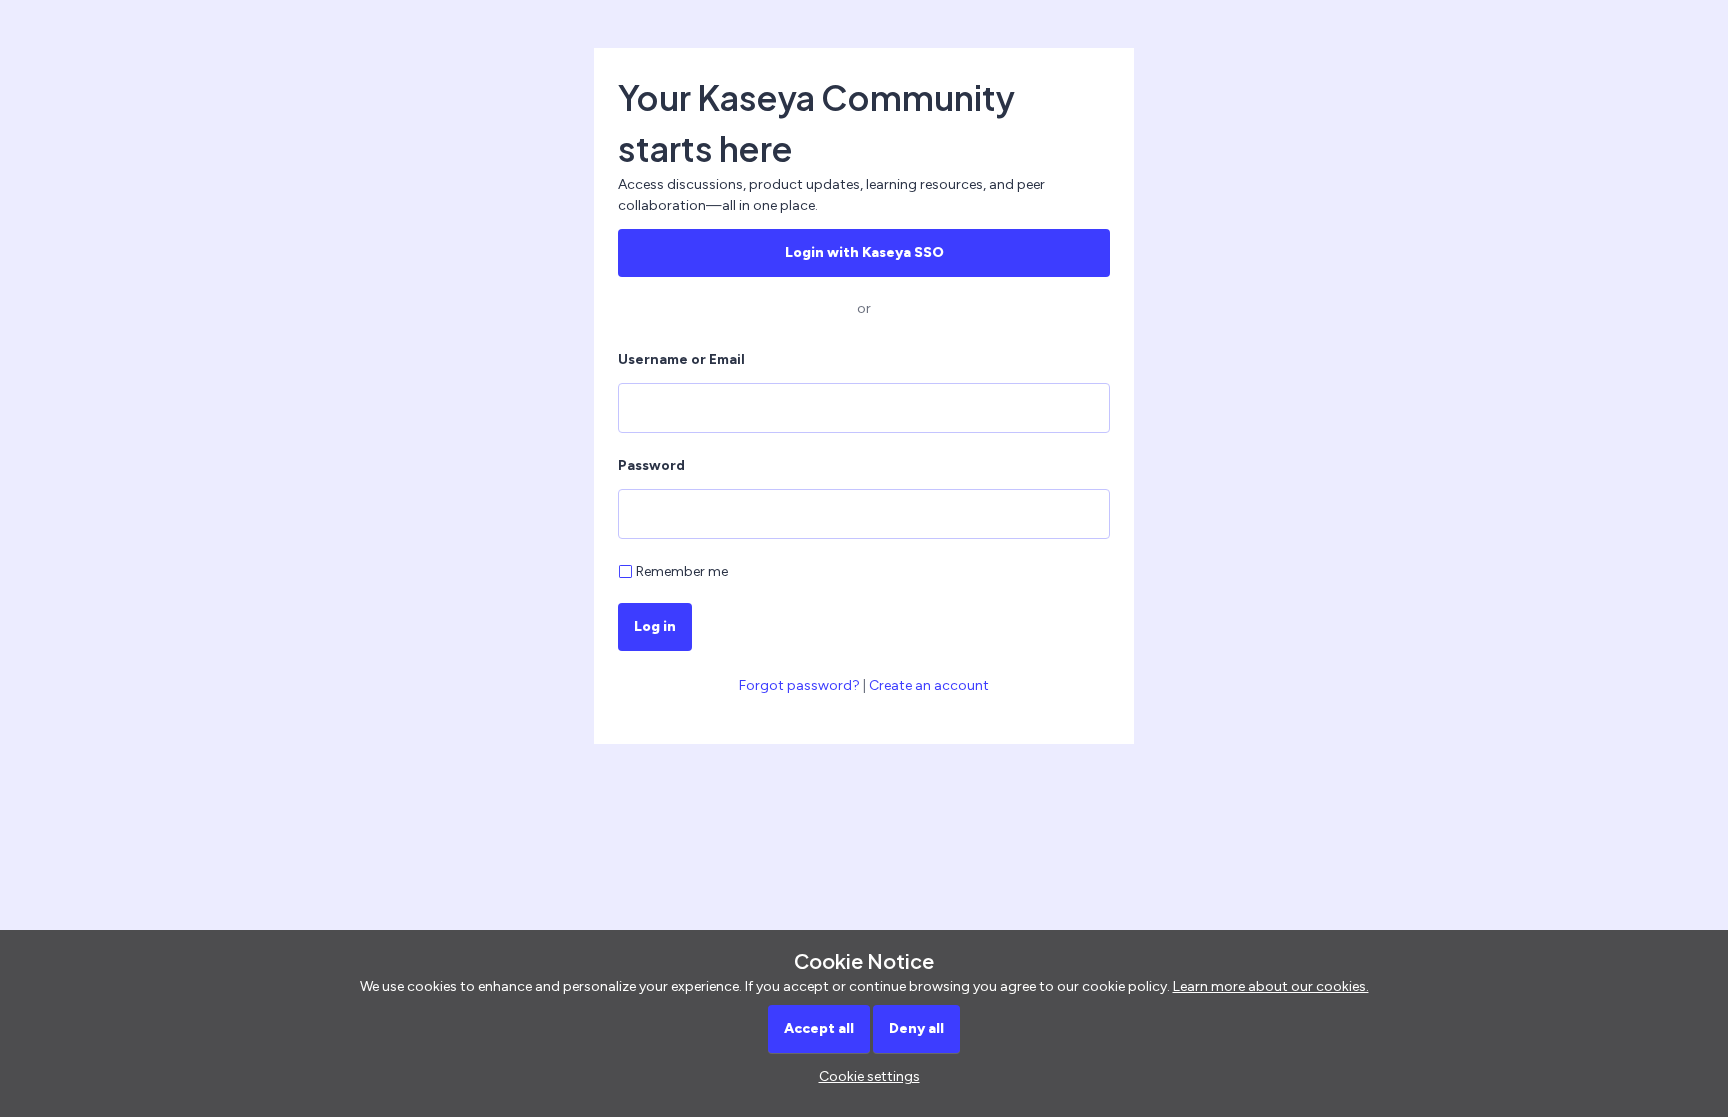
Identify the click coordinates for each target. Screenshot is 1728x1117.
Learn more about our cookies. (1271, 986)
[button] (864, 1076)
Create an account (929, 685)
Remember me (682, 571)
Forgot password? (799, 685)
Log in (655, 626)
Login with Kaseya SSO (864, 252)
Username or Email (681, 359)
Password (651, 465)
